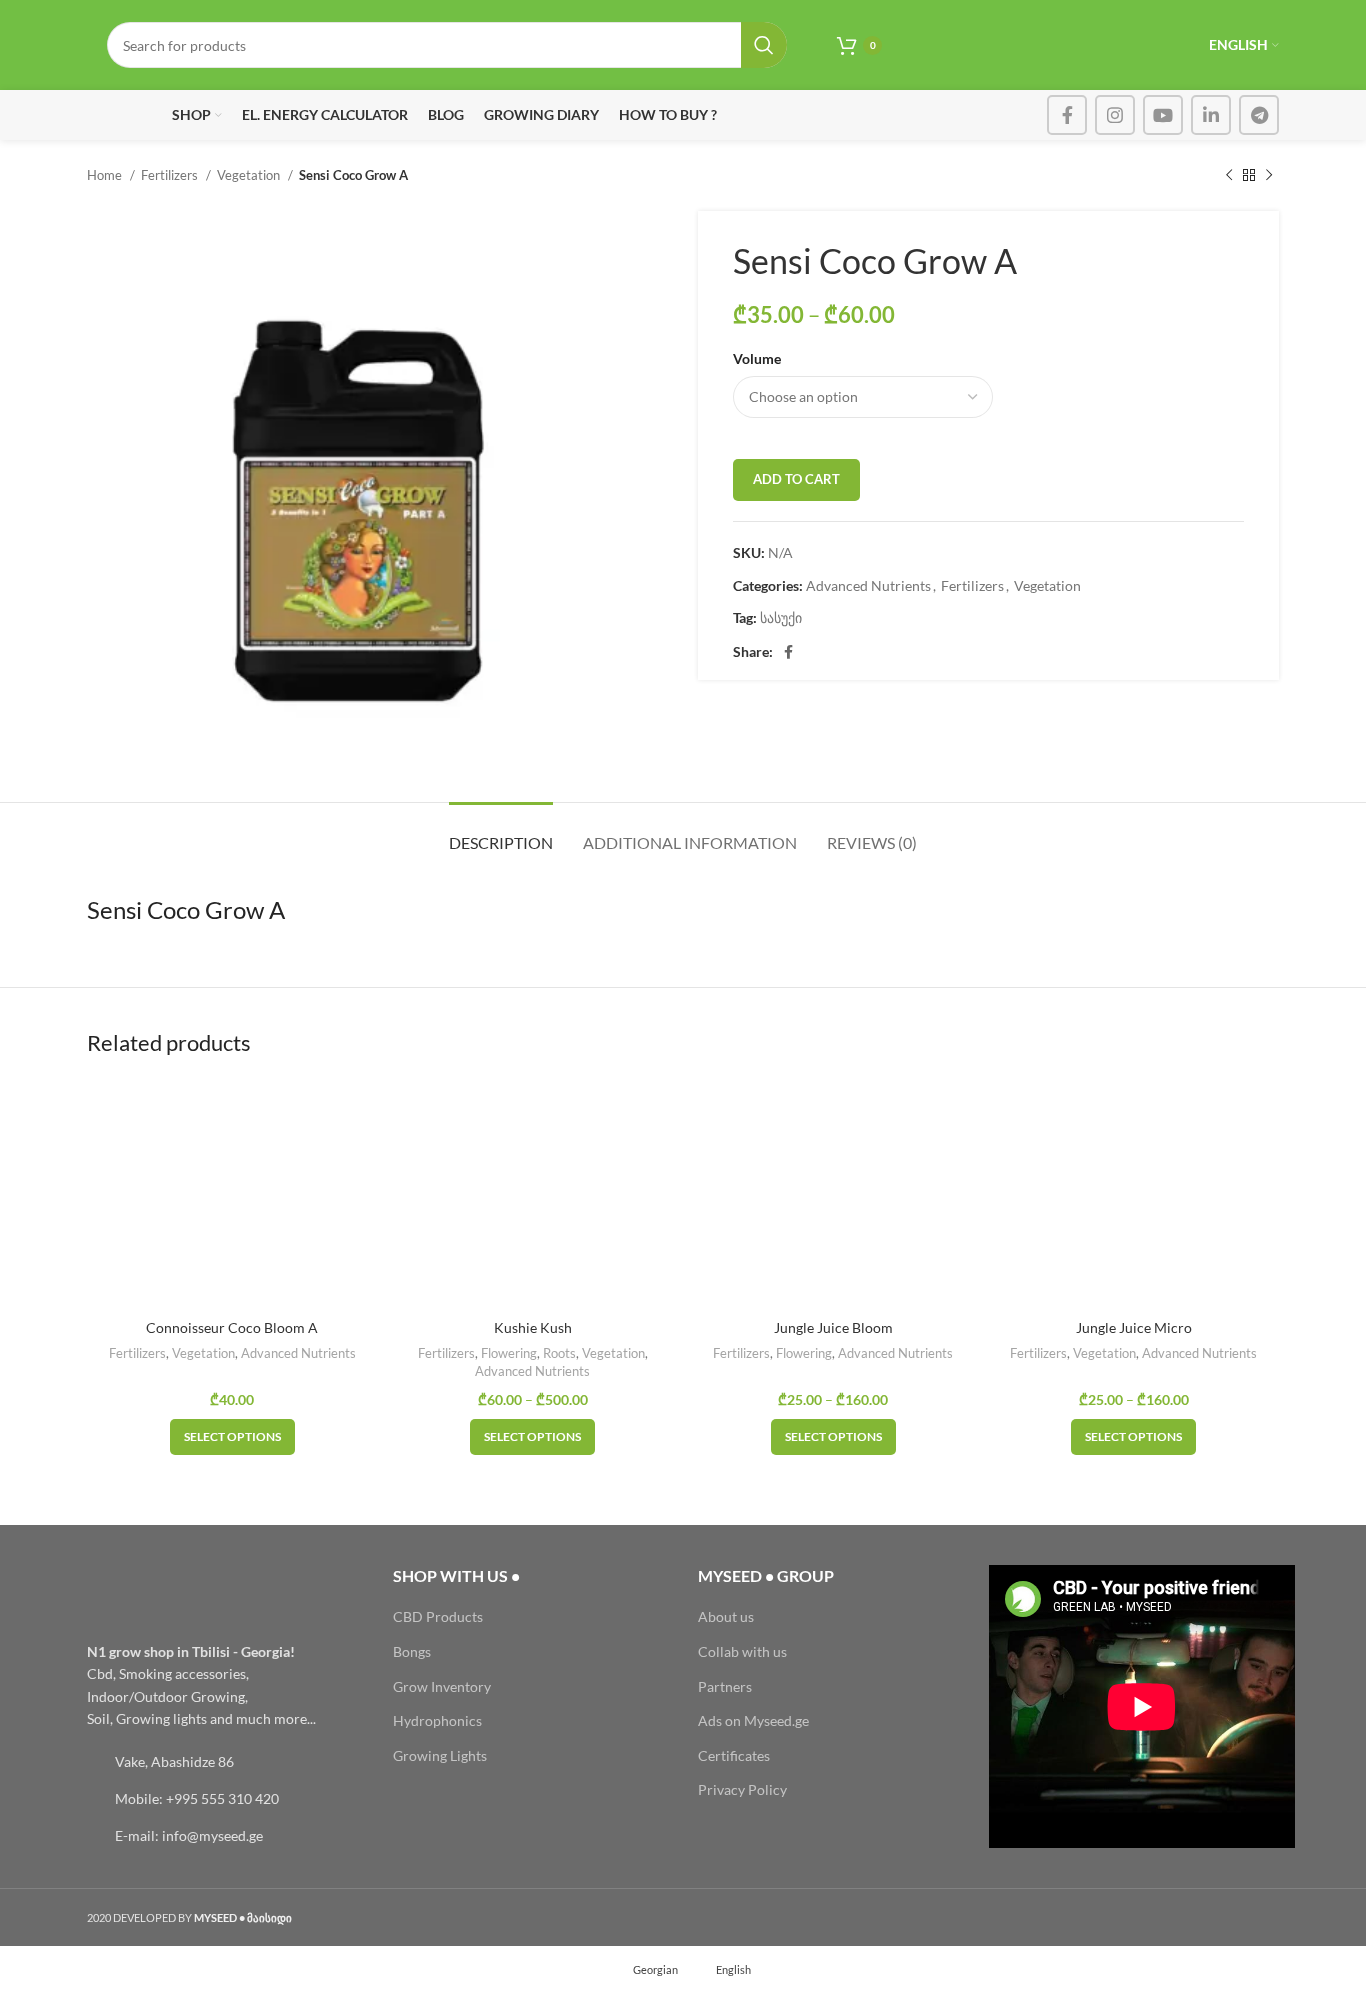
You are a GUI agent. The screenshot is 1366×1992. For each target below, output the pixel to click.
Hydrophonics (437, 1720)
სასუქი (781, 617)
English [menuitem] (733, 1968)
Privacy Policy (742, 1789)
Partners (725, 1686)
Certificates (734, 1755)
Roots (559, 1353)
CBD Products (438, 1616)
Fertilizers (171, 175)
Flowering (509, 1353)
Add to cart (796, 479)
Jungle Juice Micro (1134, 1327)
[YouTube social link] (1163, 115)
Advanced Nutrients (868, 585)
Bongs (412, 1651)
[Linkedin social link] (1211, 115)
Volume (757, 358)
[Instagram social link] (1115, 115)
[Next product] (1269, 176)
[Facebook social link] (1067, 115)
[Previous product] (1229, 176)
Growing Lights (440, 1755)
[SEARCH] (764, 45)
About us (726, 1616)
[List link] (225, 1762)
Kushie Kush (533, 1327)
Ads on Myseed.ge (753, 1720)
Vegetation (250, 175)
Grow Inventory (442, 1686)
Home (106, 175)
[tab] (501, 832)
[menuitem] (646, 1969)
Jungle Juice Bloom (833, 1327)
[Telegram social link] (1259, 115)
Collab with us (742, 1651)
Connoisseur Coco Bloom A (232, 1327)
